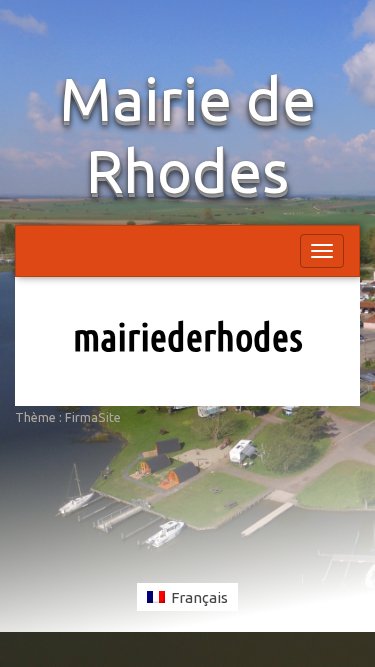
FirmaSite (93, 417)
